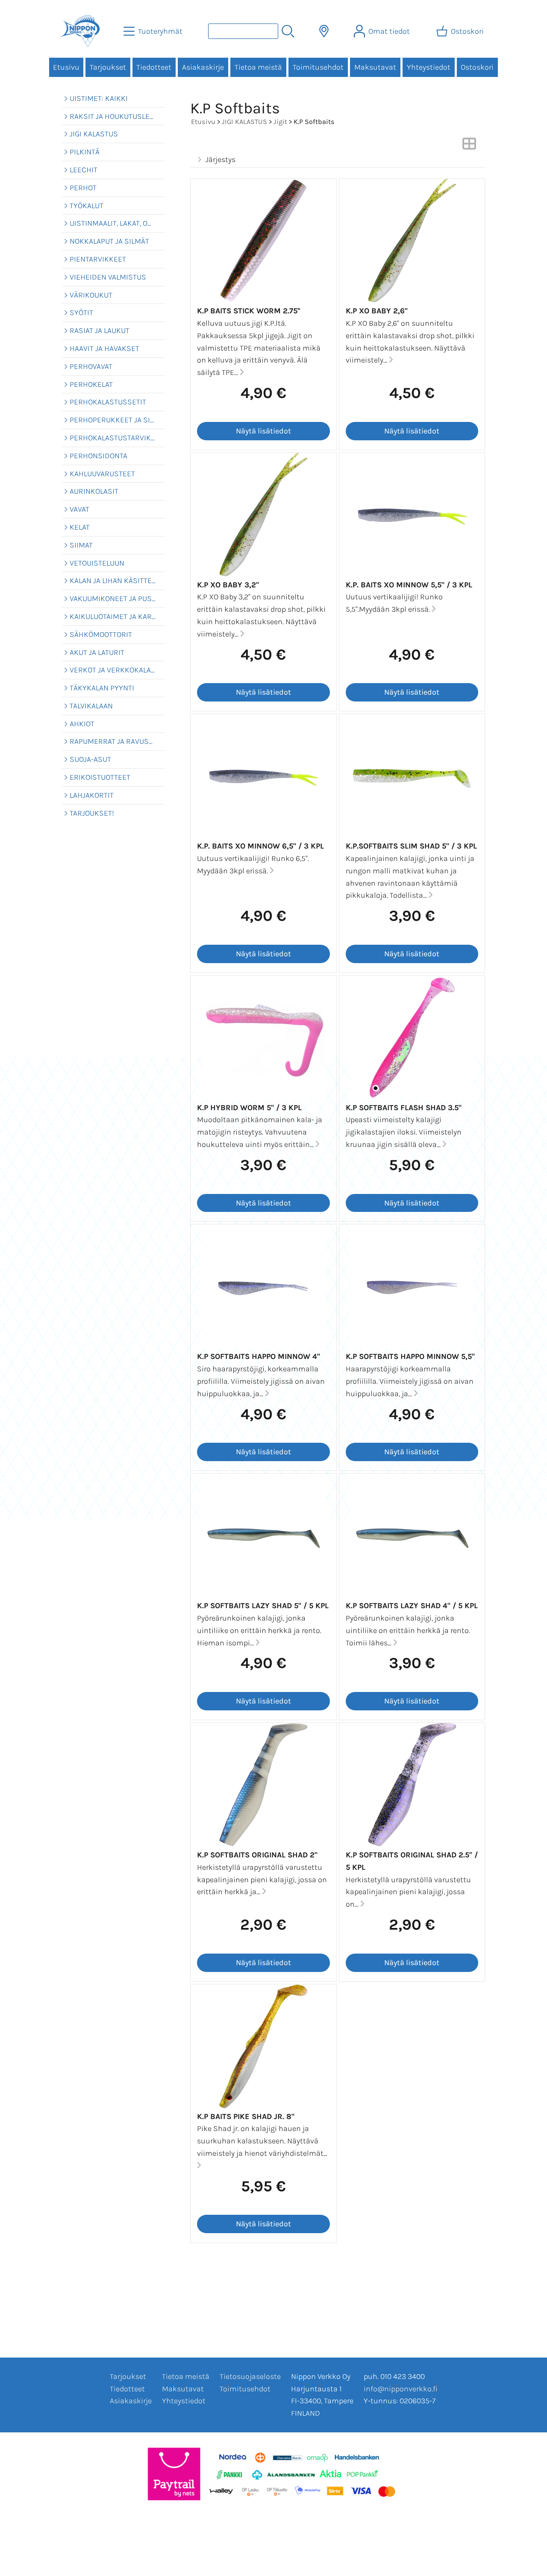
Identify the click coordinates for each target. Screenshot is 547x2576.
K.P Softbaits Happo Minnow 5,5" (410, 1356)
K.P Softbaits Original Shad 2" (257, 1855)
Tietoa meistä (258, 67)
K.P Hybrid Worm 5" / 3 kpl (249, 1108)
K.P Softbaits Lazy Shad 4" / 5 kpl (412, 1606)
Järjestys (221, 159)
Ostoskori (477, 67)
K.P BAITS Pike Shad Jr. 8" (246, 2116)
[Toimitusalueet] (324, 31)
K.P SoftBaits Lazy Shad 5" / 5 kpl (263, 1606)
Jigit (280, 122)
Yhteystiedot (429, 67)
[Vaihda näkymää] (469, 146)
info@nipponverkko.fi (401, 2389)
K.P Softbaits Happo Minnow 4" (259, 1356)
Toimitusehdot (318, 67)
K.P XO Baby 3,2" (228, 585)
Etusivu (66, 67)
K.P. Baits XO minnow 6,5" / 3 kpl (260, 846)
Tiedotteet (154, 67)
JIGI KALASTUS (244, 122)
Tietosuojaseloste (250, 2376)
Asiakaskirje (203, 67)
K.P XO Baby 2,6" (377, 311)
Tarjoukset (108, 67)
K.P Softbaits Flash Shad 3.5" (404, 1108)
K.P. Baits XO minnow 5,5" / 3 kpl (409, 585)
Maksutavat (375, 67)
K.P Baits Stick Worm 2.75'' (249, 311)
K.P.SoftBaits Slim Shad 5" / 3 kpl (411, 846)
